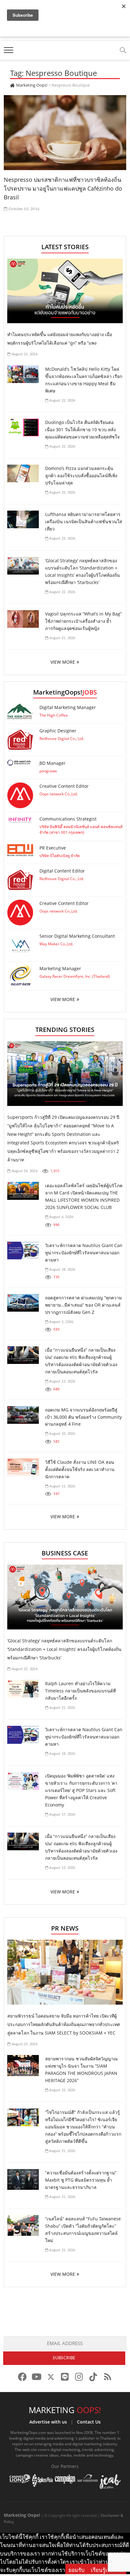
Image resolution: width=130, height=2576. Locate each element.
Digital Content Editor (62, 871)
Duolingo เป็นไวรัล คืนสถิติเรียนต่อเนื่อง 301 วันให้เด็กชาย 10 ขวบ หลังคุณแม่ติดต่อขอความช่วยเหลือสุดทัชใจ (82, 429)
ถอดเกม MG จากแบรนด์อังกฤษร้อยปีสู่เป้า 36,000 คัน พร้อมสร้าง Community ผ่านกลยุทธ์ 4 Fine (83, 1417)
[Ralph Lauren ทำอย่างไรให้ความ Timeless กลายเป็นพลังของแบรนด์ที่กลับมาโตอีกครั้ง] (23, 1689)
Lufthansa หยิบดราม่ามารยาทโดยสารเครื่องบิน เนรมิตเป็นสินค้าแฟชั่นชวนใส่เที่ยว (84, 521)
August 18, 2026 (62, 1270)
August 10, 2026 (62, 1434)
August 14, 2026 (24, 1171)
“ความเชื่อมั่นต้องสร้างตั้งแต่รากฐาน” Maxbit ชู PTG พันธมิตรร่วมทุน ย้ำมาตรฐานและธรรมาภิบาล (81, 2180)
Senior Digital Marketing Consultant (77, 936)
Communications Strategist (68, 819)
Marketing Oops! (22, 2515)
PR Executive (53, 848)
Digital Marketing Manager (68, 707)
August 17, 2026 (62, 1815)
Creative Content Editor (64, 786)
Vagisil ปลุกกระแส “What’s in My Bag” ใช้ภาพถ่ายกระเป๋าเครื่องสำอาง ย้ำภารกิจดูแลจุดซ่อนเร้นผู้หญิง (83, 621)
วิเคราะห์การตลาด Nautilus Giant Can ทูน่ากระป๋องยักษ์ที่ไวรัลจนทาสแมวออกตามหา (84, 1253)
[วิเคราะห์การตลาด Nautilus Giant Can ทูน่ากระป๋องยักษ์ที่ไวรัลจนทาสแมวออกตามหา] (23, 1251)
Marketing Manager (60, 968)
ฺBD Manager (53, 763)
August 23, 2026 (24, 354)
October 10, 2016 (24, 209)
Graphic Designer (58, 731)
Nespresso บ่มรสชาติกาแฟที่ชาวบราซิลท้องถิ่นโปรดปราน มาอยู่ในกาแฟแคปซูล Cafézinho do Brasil (63, 188)
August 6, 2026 (61, 1217)
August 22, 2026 (62, 401)
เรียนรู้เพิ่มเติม (107, 2570)
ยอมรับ (77, 2570)
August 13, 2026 (62, 1381)
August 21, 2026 (62, 638)
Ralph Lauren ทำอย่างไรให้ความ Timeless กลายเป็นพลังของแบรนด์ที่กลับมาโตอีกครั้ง (80, 1691)
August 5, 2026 (61, 1322)
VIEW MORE (63, 662)
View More (63, 999)
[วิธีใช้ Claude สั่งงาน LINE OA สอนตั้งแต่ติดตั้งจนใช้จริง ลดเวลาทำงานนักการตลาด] (23, 1467)
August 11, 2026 (62, 1486)
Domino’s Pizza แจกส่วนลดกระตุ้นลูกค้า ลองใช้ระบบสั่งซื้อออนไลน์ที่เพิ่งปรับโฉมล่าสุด (81, 475)
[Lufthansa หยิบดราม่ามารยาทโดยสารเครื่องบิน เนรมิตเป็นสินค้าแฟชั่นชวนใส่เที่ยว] (23, 519)
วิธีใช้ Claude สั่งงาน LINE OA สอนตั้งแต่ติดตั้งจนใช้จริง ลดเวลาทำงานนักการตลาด (80, 1469)
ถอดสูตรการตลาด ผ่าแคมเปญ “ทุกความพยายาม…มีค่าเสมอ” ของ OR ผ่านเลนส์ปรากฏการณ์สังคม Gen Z (83, 1305)
